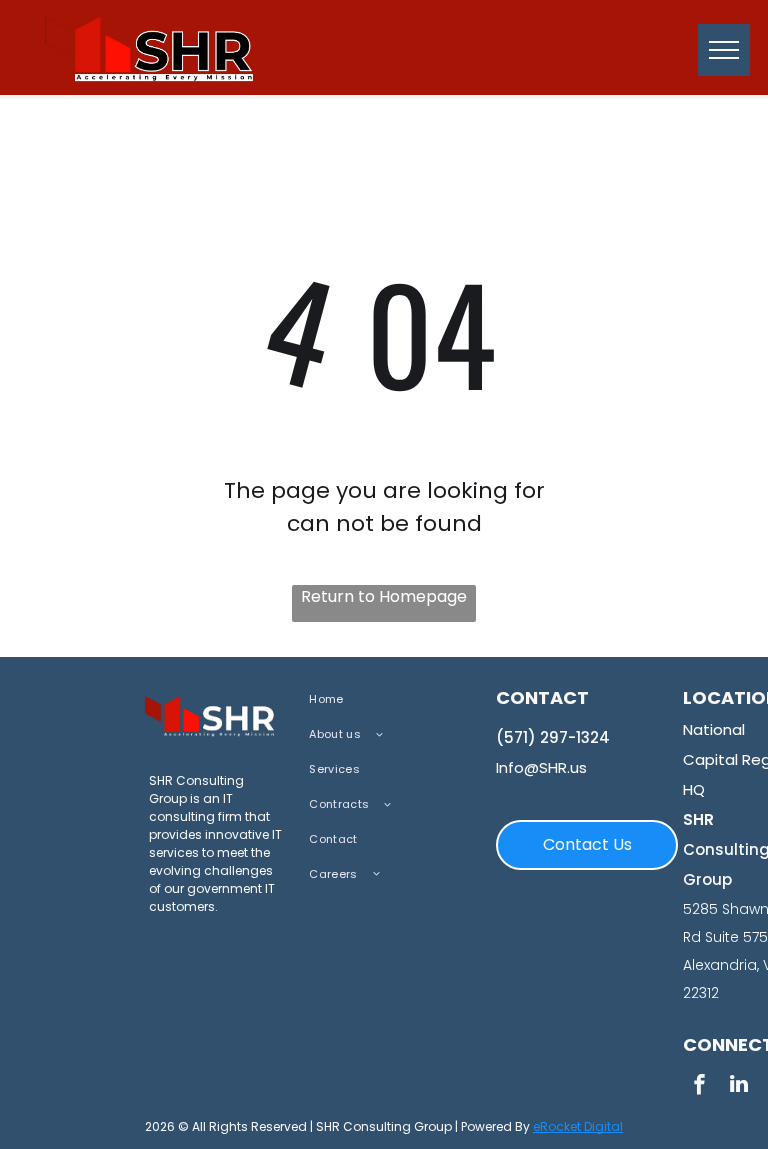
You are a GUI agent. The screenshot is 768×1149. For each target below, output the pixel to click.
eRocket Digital (578, 1126)
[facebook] (699, 1086)
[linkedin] (739, 1086)
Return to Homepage (384, 596)
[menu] (724, 50)
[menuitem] (388, 699)
